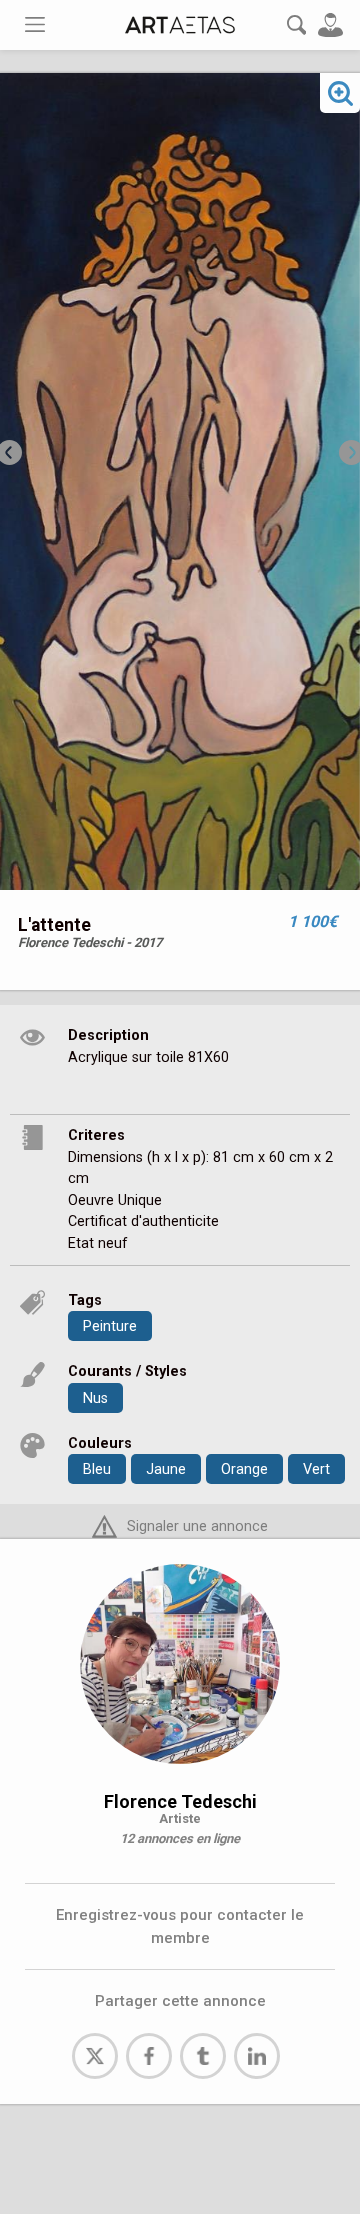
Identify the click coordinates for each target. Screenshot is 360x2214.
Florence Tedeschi (180, 1801)
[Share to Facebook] (149, 2056)
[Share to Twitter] (95, 2056)
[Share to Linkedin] (257, 2056)
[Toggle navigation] (35, 24)
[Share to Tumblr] (203, 2056)
